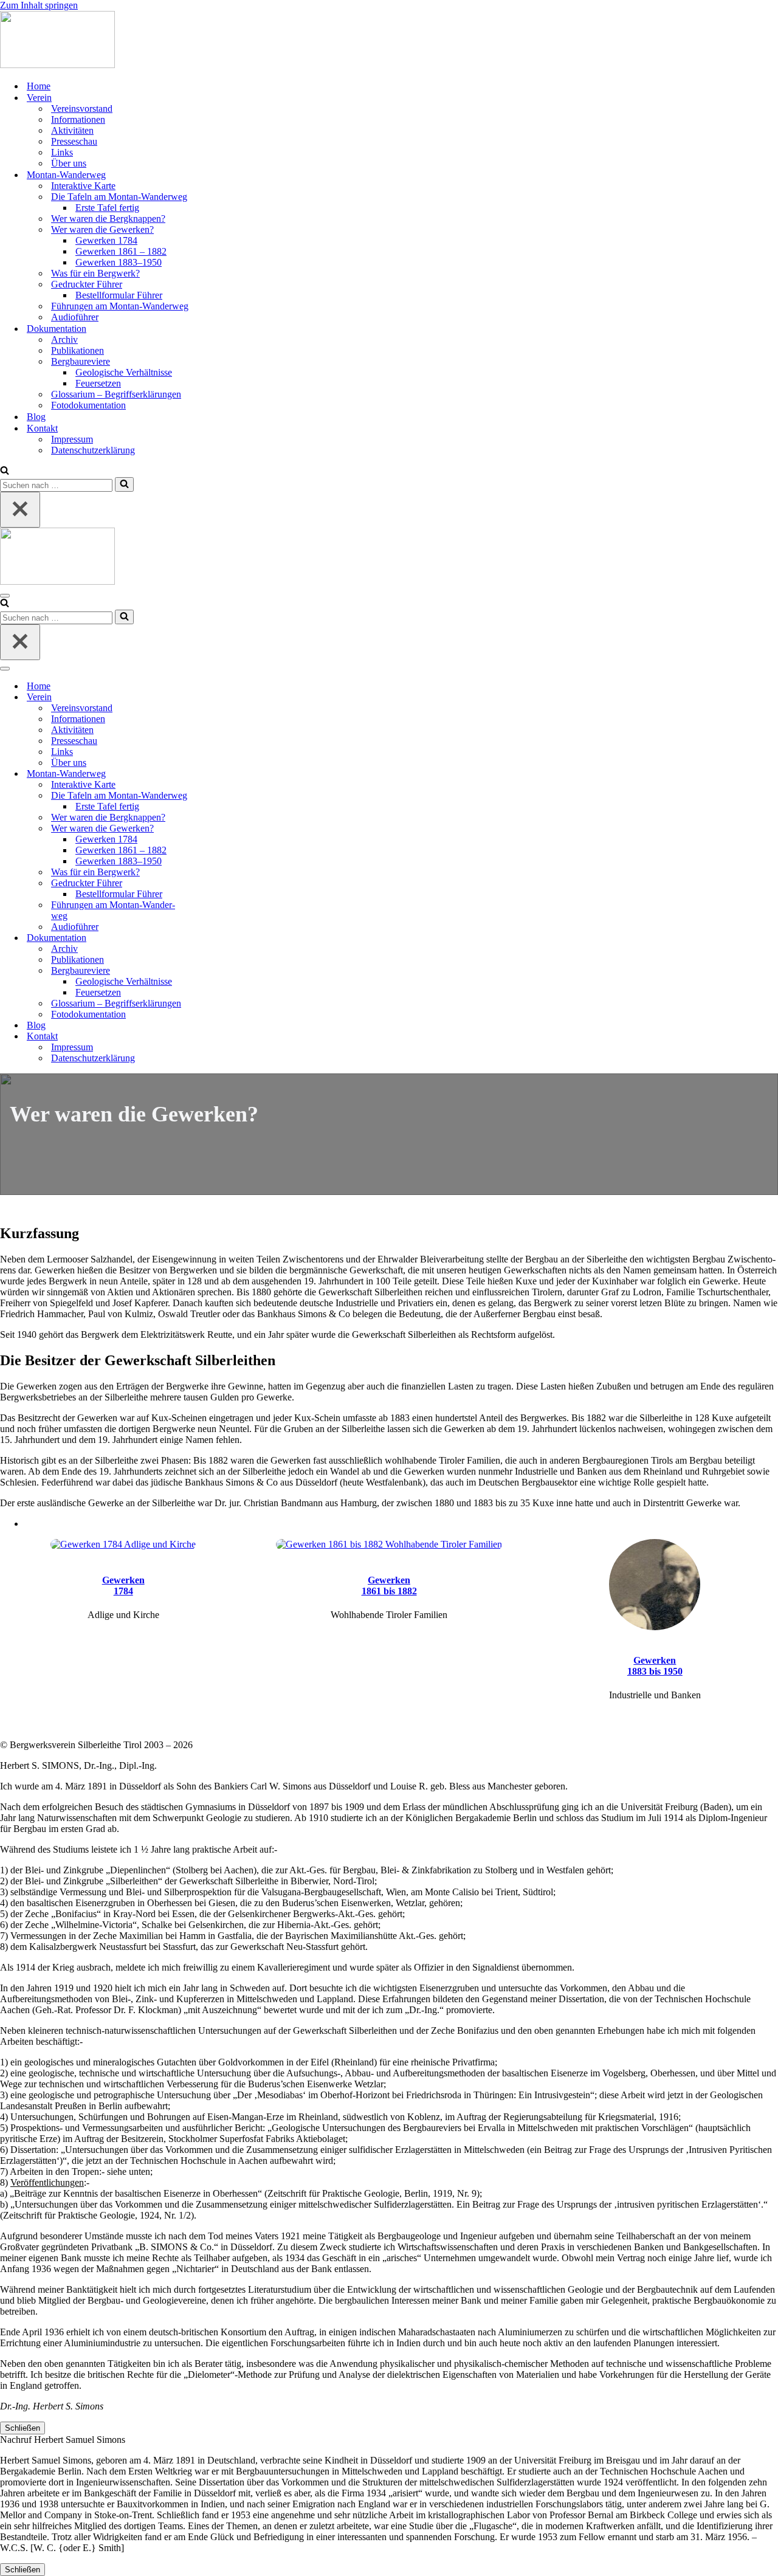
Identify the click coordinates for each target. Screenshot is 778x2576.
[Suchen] (5, 471)
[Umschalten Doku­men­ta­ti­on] (213, 938)
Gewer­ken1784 (123, 1586)
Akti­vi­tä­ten (72, 130)
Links (62, 152)
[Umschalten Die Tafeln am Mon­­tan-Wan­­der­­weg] (213, 796)
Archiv (64, 339)
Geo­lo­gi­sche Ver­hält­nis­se (124, 372)
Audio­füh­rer (75, 317)
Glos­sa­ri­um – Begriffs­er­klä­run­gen (116, 394)
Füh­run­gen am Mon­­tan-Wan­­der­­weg (120, 306)
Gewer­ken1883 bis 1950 (655, 1666)
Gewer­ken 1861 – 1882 (121, 251)
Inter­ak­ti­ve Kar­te (83, 186)
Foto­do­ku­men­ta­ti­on (88, 405)
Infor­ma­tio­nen (78, 119)
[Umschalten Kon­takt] (213, 1037)
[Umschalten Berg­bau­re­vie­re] (213, 971)
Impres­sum (72, 439)
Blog (36, 417)
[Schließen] (20, 510)
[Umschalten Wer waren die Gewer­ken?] (213, 829)
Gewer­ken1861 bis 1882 (389, 1586)
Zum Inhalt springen (39, 5)
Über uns (69, 163)
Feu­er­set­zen (98, 383)
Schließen (22, 2428)
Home (39, 86)
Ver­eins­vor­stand (82, 108)
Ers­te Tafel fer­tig (107, 208)
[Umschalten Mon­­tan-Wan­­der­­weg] (213, 774)
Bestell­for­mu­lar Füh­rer (119, 295)
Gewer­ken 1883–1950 (119, 262)
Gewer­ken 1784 (106, 240)
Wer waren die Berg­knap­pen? (108, 219)
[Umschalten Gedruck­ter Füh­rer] (213, 883)
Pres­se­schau (74, 141)
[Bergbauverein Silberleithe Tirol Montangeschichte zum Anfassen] (57, 65)
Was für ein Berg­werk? (95, 273)
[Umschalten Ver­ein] (213, 697)
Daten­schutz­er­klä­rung (93, 450)
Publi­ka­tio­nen (77, 350)
